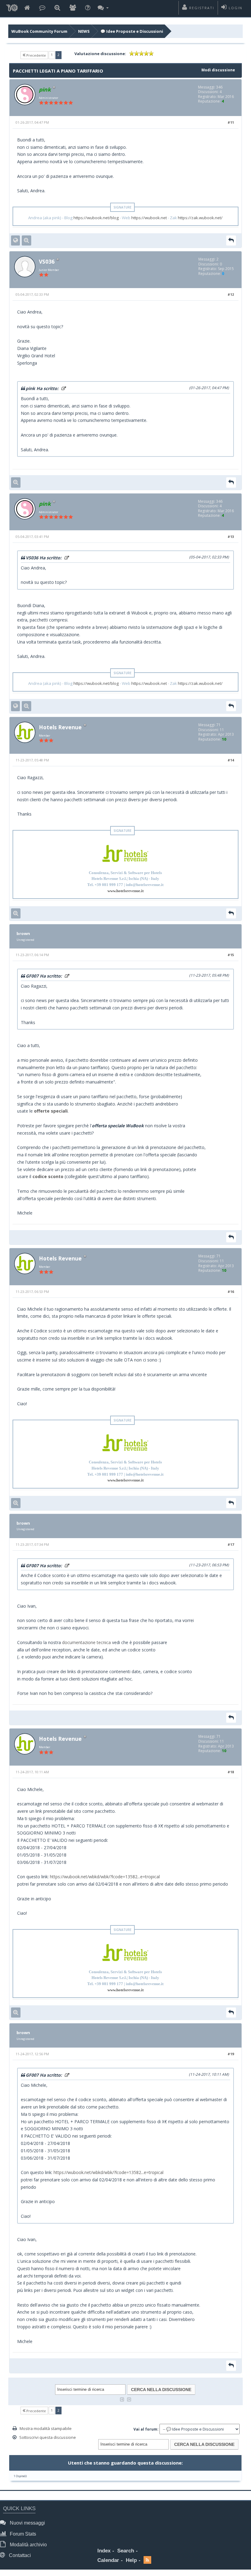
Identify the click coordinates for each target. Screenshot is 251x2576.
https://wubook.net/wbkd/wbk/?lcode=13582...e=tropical (105, 1877)
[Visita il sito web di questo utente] (15, 240)
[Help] (88, 8)
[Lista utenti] (73, 8)
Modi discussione (218, 70)
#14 (231, 760)
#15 (231, 955)
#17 (231, 1544)
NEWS (84, 31)
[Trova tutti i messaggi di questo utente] (26, 240)
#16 (231, 1292)
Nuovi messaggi (27, 2523)
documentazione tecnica (86, 1642)
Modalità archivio (28, 2545)
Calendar (108, 2560)
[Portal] (42, 8)
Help (131, 2560)
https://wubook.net (149, 218)
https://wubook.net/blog (96, 218)
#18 (231, 1772)
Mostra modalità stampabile (46, 2428)
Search (126, 2551)
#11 (231, 122)
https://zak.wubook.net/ (200, 218)
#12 (231, 294)
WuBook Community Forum (39, 31)
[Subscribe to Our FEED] (147, 2561)
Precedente (36, 55)
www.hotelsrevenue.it (125, 891)
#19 (231, 2054)
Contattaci (19, 2555)
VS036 (47, 261)
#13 (231, 537)
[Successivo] (129, 2399)
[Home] (27, 8)
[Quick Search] (57, 8)
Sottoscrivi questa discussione (48, 2437)
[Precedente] (122, 2399)
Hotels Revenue (60, 727)
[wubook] (12, 8)
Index (104, 2551)
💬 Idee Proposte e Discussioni (132, 31)
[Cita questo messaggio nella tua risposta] (231, 240)
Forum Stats (22, 2534)
